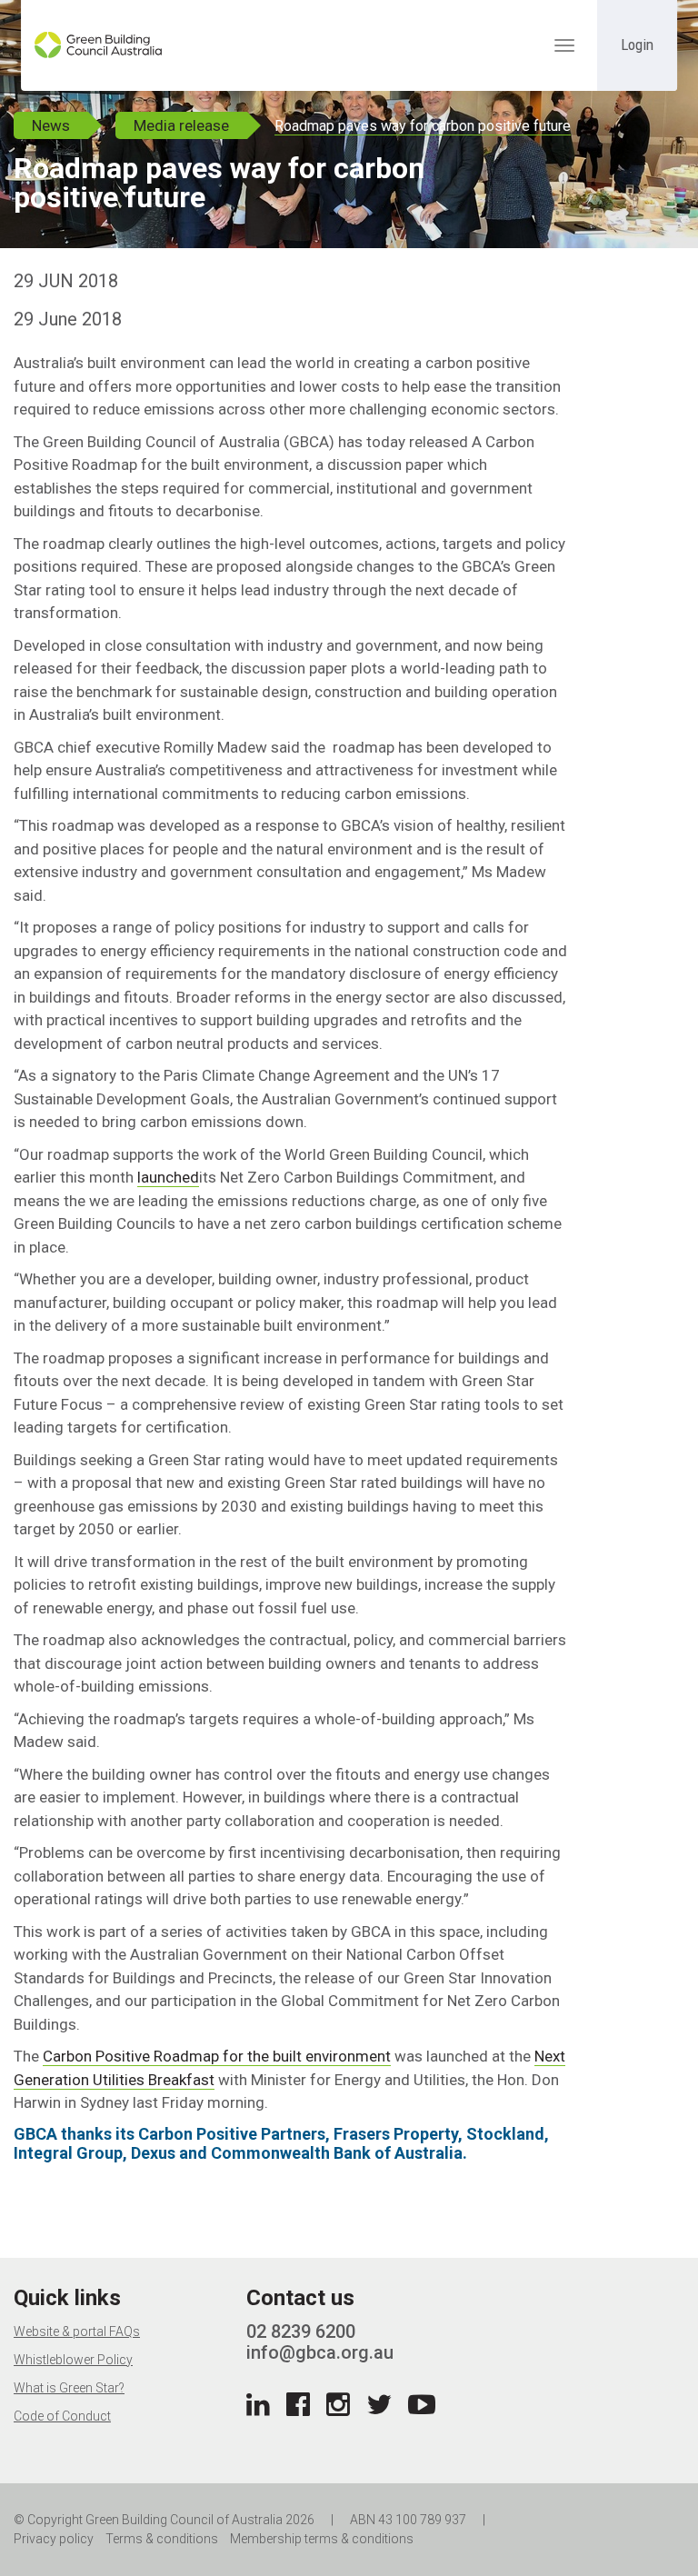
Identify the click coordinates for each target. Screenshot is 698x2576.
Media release (181, 125)
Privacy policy (54, 2539)
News (51, 125)
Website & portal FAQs (77, 2331)
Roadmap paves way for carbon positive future (423, 126)
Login (637, 45)
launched (168, 1177)
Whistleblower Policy (73, 2360)
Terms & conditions (162, 2539)
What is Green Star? (69, 2388)
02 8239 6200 (301, 2331)
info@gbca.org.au (320, 2352)
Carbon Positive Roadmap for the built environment (217, 2056)
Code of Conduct (62, 2416)
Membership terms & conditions (322, 2539)
